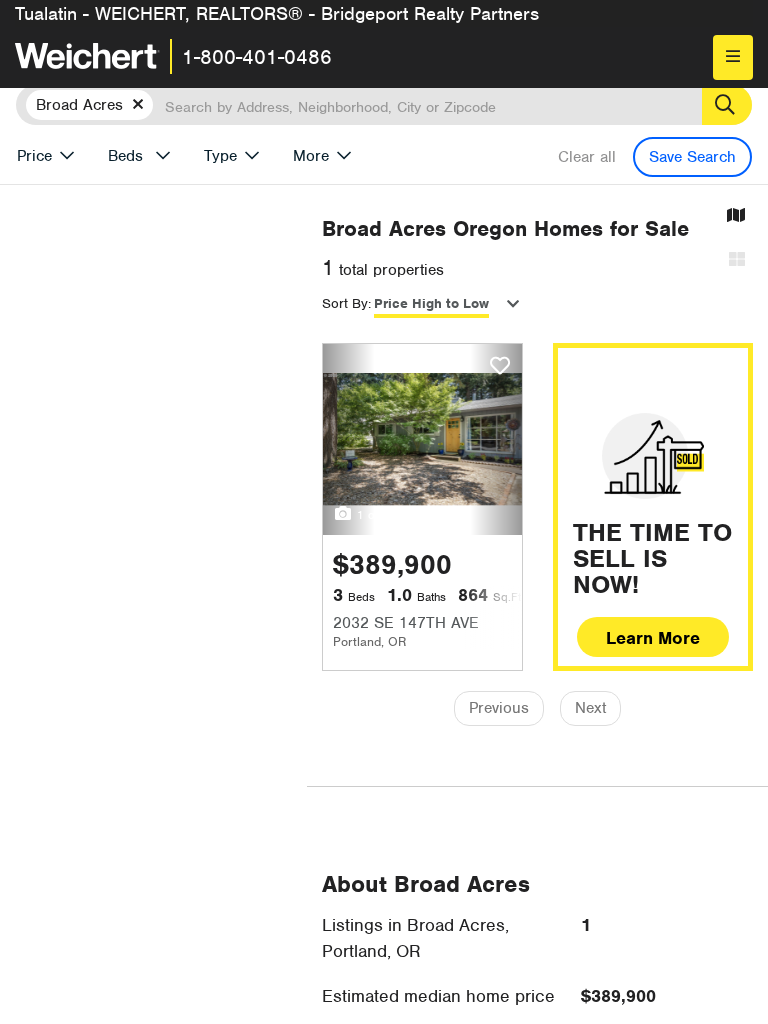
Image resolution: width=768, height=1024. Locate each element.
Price (34, 156)
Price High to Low (431, 303)
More (311, 156)
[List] (737, 260)
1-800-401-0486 (257, 57)
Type (220, 156)
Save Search (692, 157)
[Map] (736, 216)
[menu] (733, 57)
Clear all (587, 157)
